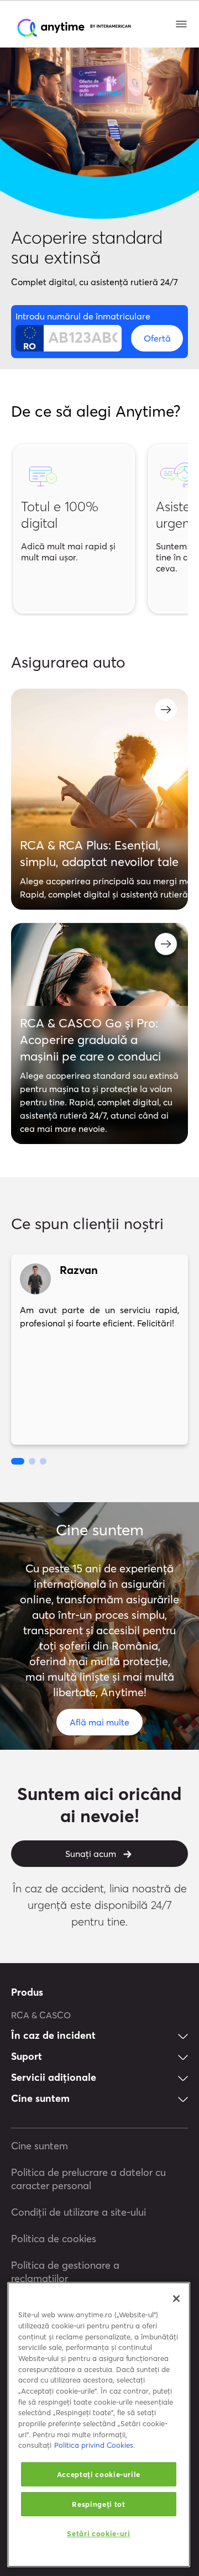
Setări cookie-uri (98, 2533)
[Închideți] (176, 2299)
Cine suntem (40, 2146)
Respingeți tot (98, 2504)
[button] (18, 1461)
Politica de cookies (54, 2239)
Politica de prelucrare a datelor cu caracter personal (88, 2179)
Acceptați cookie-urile (99, 2474)
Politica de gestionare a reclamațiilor (65, 2272)
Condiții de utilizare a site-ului (78, 2212)
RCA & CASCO (41, 2015)
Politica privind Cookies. (95, 2445)
